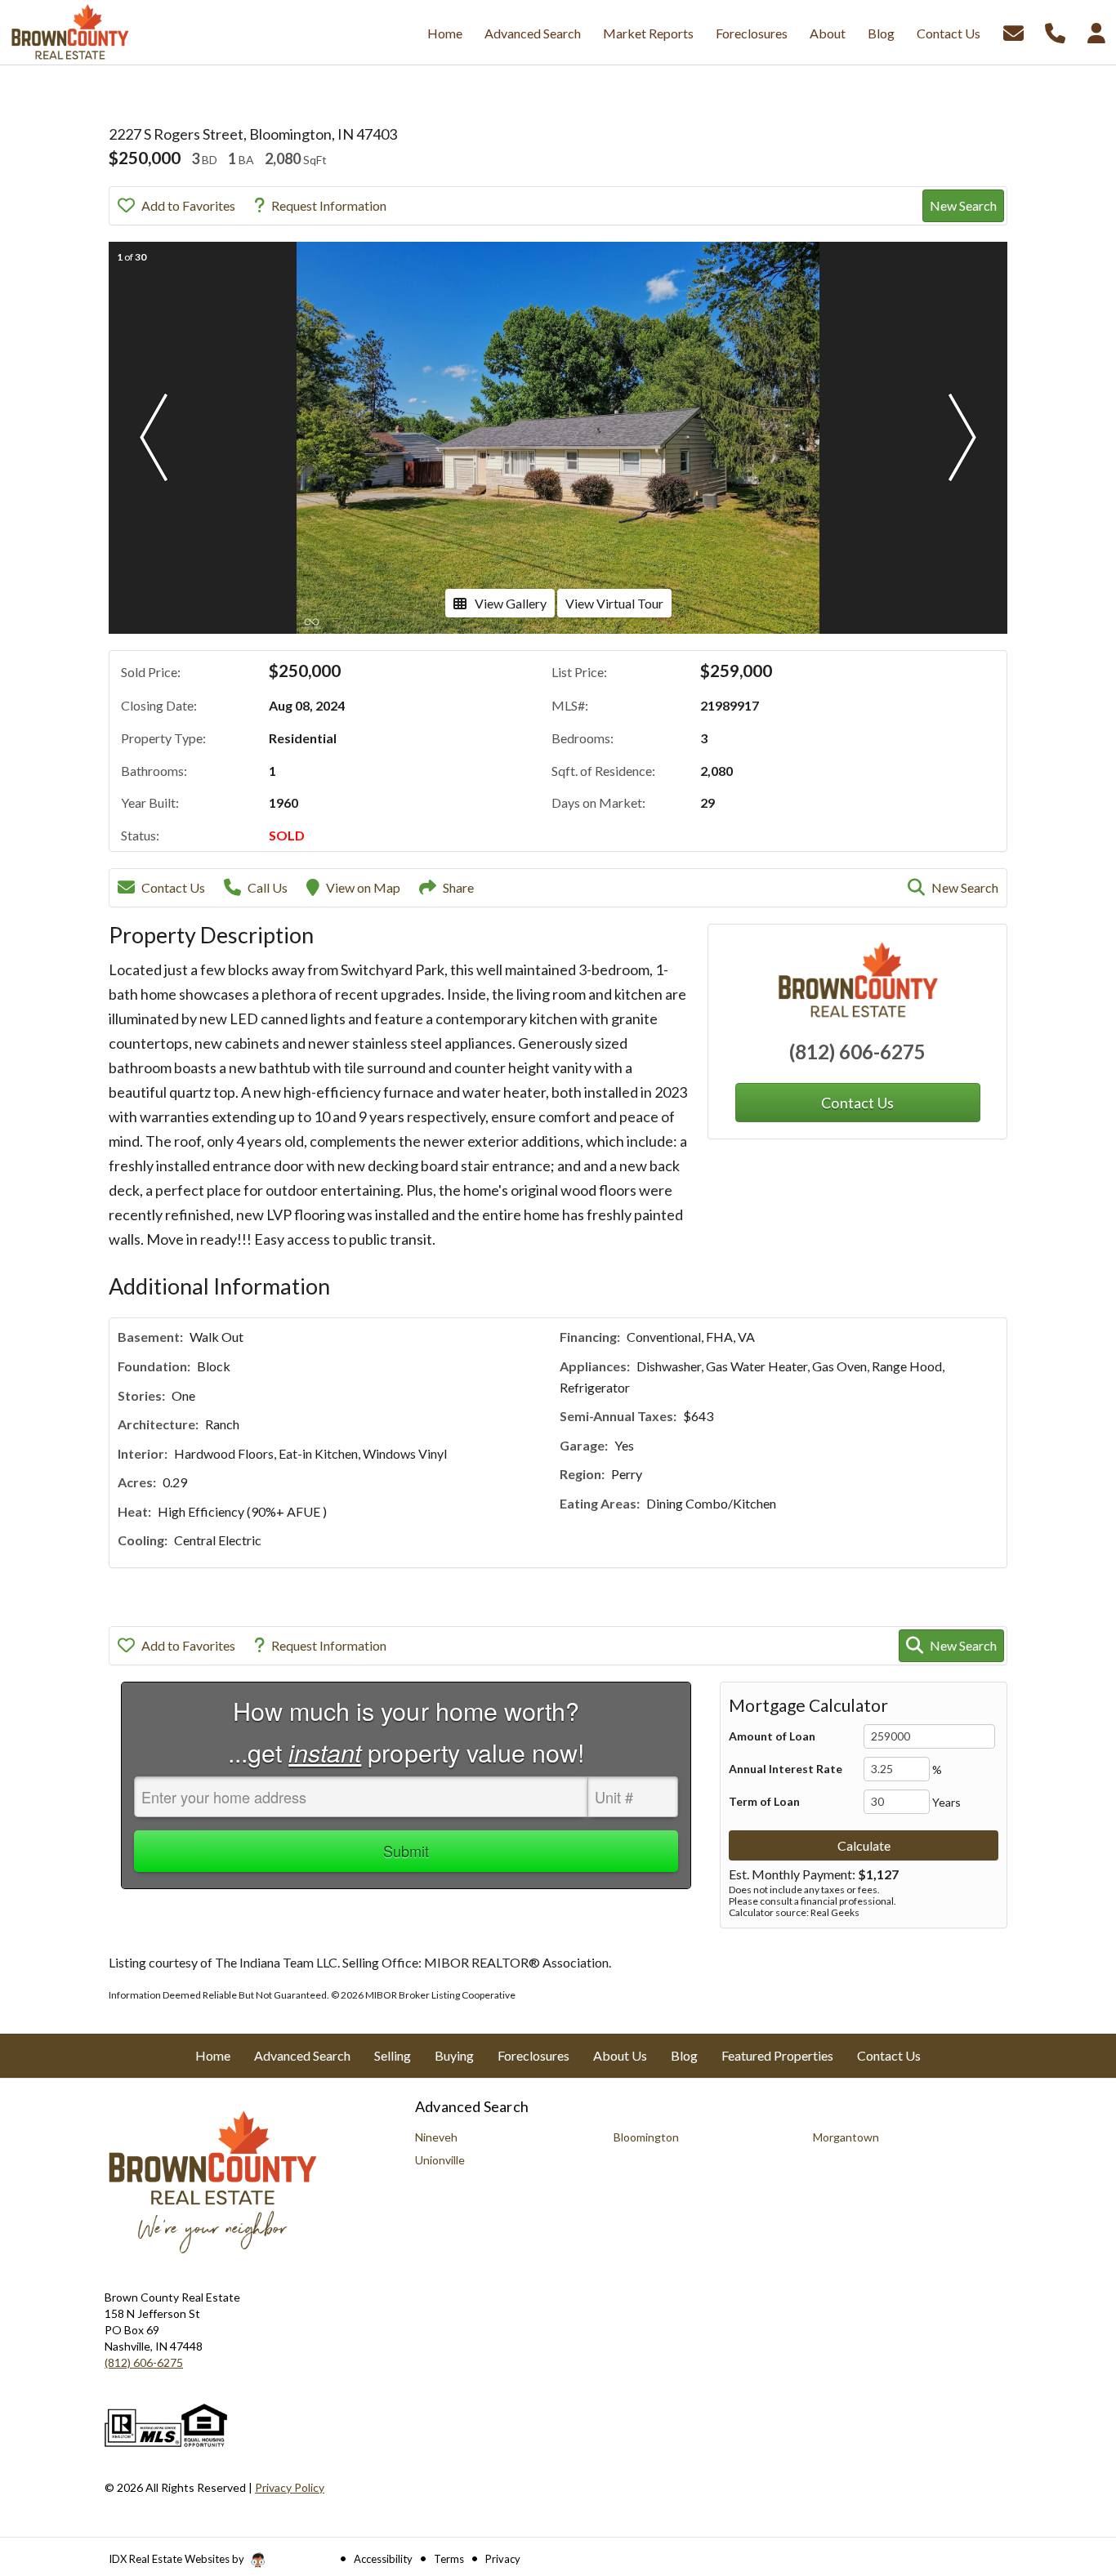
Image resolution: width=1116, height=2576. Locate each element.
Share (458, 887)
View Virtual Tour (614, 603)
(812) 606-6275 (857, 1052)
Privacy (503, 2559)
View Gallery (511, 603)
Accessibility (383, 2559)
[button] (154, 438)
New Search (963, 205)
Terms (449, 2559)
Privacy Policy (290, 2487)
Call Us (268, 887)
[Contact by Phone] (1055, 31)
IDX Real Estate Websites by (178, 2559)
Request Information (329, 205)
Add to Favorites (188, 205)
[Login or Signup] (1096, 31)
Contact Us (173, 887)
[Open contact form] (1013, 31)
